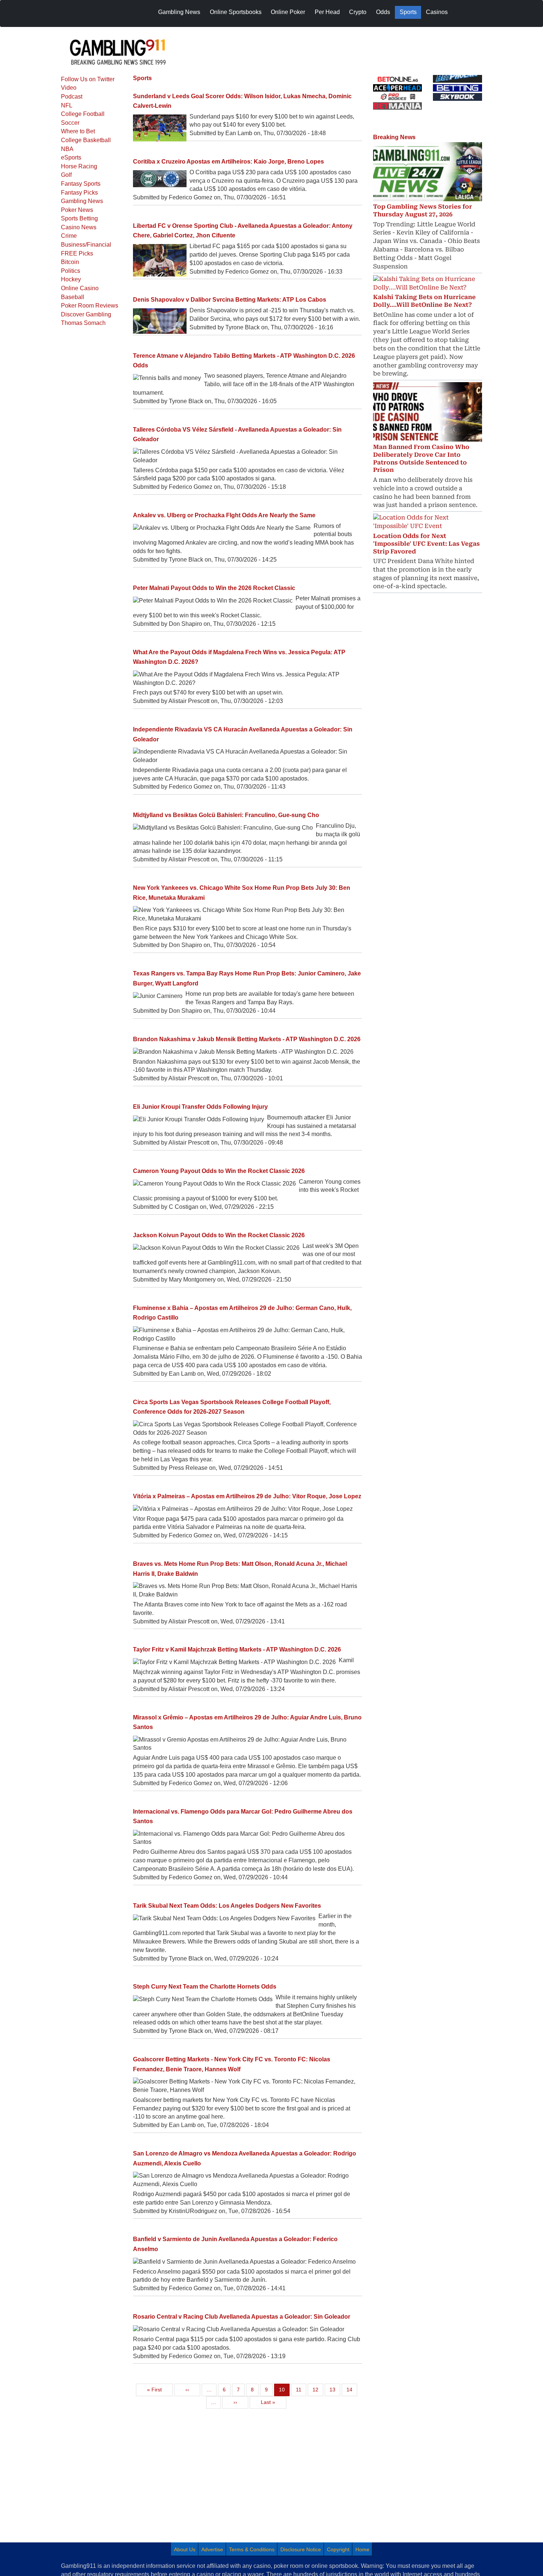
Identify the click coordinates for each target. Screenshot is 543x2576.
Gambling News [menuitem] (179, 12)
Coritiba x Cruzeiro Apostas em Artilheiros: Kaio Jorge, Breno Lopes (228, 162)
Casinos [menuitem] (437, 12)
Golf (66, 175)
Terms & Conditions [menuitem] (252, 2549)
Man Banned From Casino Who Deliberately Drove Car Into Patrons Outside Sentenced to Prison (421, 458)
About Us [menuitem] (185, 2549)
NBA (67, 149)
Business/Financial (86, 245)
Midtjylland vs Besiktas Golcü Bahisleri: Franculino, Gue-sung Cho (226, 815)
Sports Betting (79, 218)
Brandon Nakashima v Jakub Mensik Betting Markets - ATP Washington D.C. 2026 (247, 1039)
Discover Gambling (86, 314)
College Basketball (86, 140)
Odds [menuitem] (383, 12)
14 (352, 2389)
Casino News (79, 227)
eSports (71, 157)
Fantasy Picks (79, 193)
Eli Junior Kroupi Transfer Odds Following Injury (200, 1107)
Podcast (72, 97)
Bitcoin (70, 262)
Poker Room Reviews (90, 306)
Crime (69, 236)
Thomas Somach (83, 323)
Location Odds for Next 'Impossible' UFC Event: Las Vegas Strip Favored (426, 544)
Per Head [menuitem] (327, 12)
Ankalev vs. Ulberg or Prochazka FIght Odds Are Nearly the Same (224, 515)
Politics (71, 271)
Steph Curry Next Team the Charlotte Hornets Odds (205, 1987)
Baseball (73, 297)
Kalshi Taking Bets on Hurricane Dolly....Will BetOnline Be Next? (424, 301)
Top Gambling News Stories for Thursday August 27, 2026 (423, 210)
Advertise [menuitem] (212, 2549)
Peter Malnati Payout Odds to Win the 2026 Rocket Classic (214, 588)
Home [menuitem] (362, 2549)
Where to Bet (78, 131)
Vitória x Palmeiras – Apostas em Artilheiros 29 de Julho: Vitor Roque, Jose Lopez (247, 1496)
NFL (67, 105)
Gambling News (82, 201)
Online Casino (80, 288)
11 (301, 2389)
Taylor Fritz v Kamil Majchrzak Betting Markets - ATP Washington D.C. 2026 (237, 1649)
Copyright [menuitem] (338, 2549)
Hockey (71, 279)
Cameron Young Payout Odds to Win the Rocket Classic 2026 (219, 1171)
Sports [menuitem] (408, 12)
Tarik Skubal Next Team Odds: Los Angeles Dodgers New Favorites (227, 1906)
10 (284, 2389)
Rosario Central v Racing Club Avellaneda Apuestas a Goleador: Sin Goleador (242, 2317)
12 (318, 2389)
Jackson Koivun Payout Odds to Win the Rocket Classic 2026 (219, 1235)
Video (69, 88)
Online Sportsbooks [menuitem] (236, 12)
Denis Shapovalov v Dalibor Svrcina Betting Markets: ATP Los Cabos (230, 300)
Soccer (70, 123)
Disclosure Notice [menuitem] (301, 2549)
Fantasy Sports (81, 184)
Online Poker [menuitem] (288, 12)
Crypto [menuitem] (358, 12)
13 (335, 2389)
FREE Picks (77, 253)
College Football (83, 114)
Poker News (77, 210)
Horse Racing (79, 166)
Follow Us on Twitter (88, 79)
